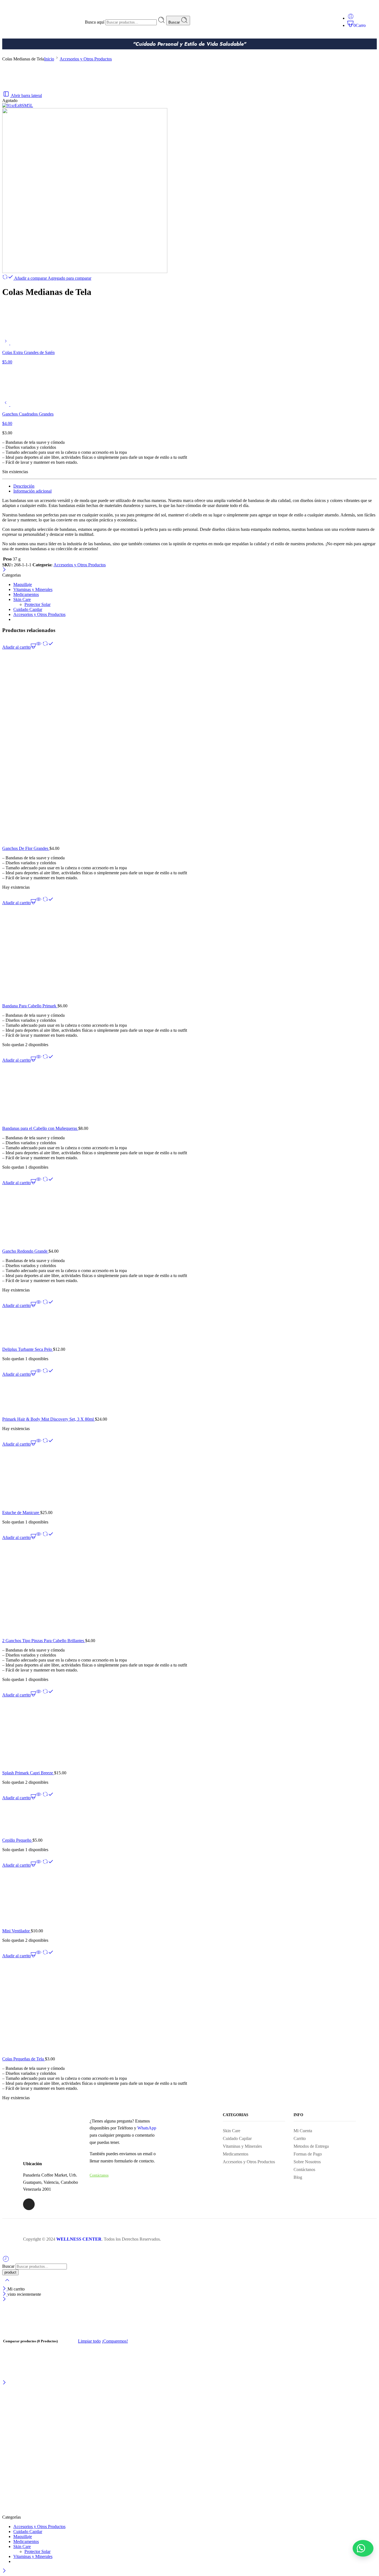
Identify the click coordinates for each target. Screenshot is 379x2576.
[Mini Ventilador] (189, 1898)
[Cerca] (4, 570)
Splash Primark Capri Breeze (28, 1773)
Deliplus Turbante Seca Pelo (28, 1349)
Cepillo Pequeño (17, 1840)
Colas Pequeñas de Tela (24, 2059)
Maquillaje (23, 584)
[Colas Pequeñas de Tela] (189, 2007)
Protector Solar (37, 604)
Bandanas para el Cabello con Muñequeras (40, 1128)
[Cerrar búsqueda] (7, 2284)
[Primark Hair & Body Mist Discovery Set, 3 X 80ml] (189, 1397)
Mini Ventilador (17, 1931)
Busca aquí (95, 22)
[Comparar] (48, 647)
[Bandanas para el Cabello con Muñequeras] (189, 1094)
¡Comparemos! (115, 2341)
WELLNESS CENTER (79, 2239)
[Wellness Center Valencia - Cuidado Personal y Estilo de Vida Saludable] (91, 2512)
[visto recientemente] (6, 2261)
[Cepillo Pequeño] (189, 1819)
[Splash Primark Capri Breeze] (189, 1734)
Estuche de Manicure (21, 1513)
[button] (363, 2548)
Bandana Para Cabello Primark (30, 1006)
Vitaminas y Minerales (33, 589)
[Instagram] (29, 2204)
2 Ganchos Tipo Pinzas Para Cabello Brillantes (44, 1641)
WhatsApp (147, 2128)
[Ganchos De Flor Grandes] (189, 748)
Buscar (175, 22)
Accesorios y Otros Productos (86, 59)
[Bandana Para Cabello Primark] (189, 954)
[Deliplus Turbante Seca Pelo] (189, 1328)
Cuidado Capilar (28, 609)
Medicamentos (26, 594)
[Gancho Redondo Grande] (189, 1217)
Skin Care (22, 599)
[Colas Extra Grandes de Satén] (6, 343)
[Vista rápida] (39, 647)
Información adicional (32, 491)
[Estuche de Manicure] (189, 1478)
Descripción (24, 486)
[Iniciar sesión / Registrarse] (351, 18)
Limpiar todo (89, 2341)
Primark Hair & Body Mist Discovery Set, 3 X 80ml (49, 1419)
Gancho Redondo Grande (25, 1251)
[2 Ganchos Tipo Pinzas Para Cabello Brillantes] (189, 1589)
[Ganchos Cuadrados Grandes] (6, 405)
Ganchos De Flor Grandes (26, 848)
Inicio (49, 59)
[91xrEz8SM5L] (18, 105)
